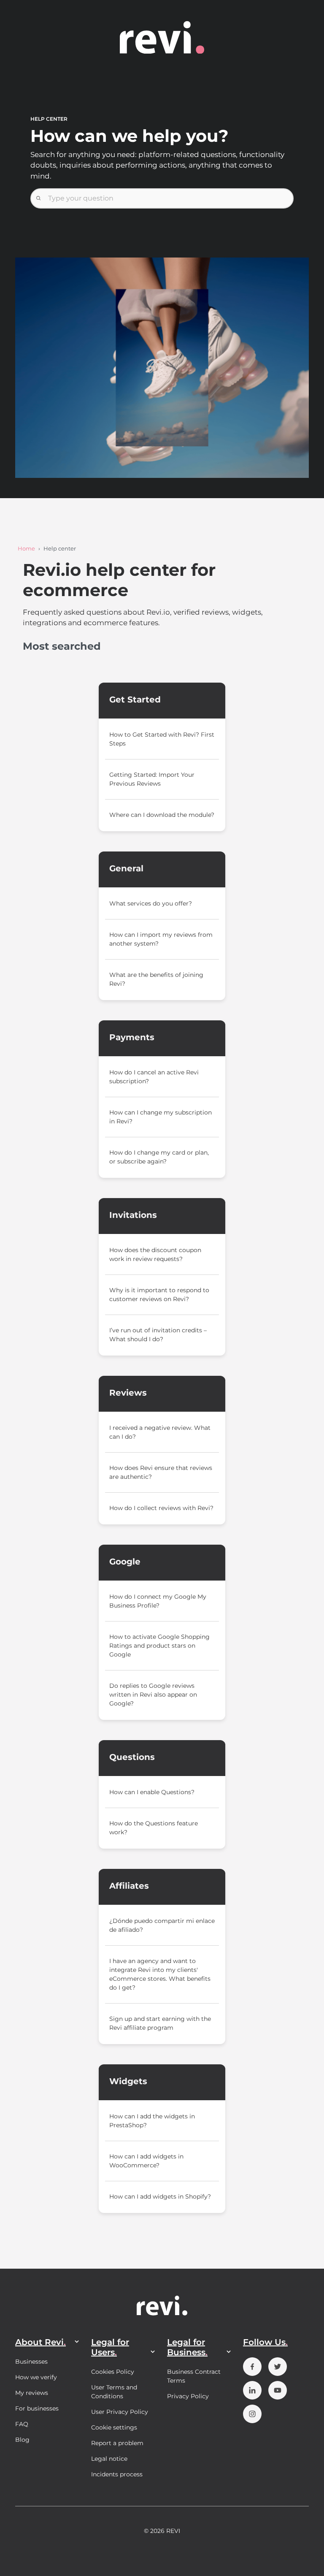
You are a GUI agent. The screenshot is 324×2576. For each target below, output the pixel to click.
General (126, 868)
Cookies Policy (113, 2372)
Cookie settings (114, 2427)
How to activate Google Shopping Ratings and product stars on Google (159, 1646)
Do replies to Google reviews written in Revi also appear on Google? (153, 1695)
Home (26, 548)
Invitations (133, 1215)
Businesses (31, 2362)
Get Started (135, 700)
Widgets (128, 2081)
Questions (132, 1757)
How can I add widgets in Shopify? (160, 2196)
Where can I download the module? (162, 815)
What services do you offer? (151, 903)
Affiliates (129, 1886)
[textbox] (162, 198)
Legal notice (109, 2459)
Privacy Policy (188, 2396)
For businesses (37, 2408)
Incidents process (117, 2474)
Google (125, 1562)
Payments (132, 1037)
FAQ (22, 2424)
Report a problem (117, 2443)
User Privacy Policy (120, 2412)
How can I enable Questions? (152, 1792)
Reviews (128, 1393)
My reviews (32, 2393)
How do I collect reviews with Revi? (161, 1508)
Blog (22, 2440)
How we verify (36, 2377)
